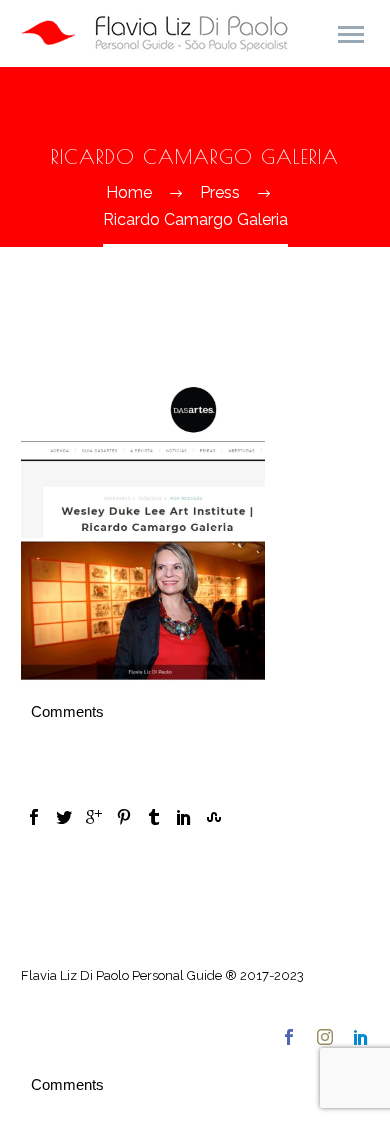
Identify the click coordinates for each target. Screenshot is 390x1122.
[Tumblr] (154, 817)
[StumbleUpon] (214, 817)
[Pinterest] (124, 817)
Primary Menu (351, 35)
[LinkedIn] (184, 817)
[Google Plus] (94, 817)
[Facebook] (34, 817)
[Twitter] (64, 817)
